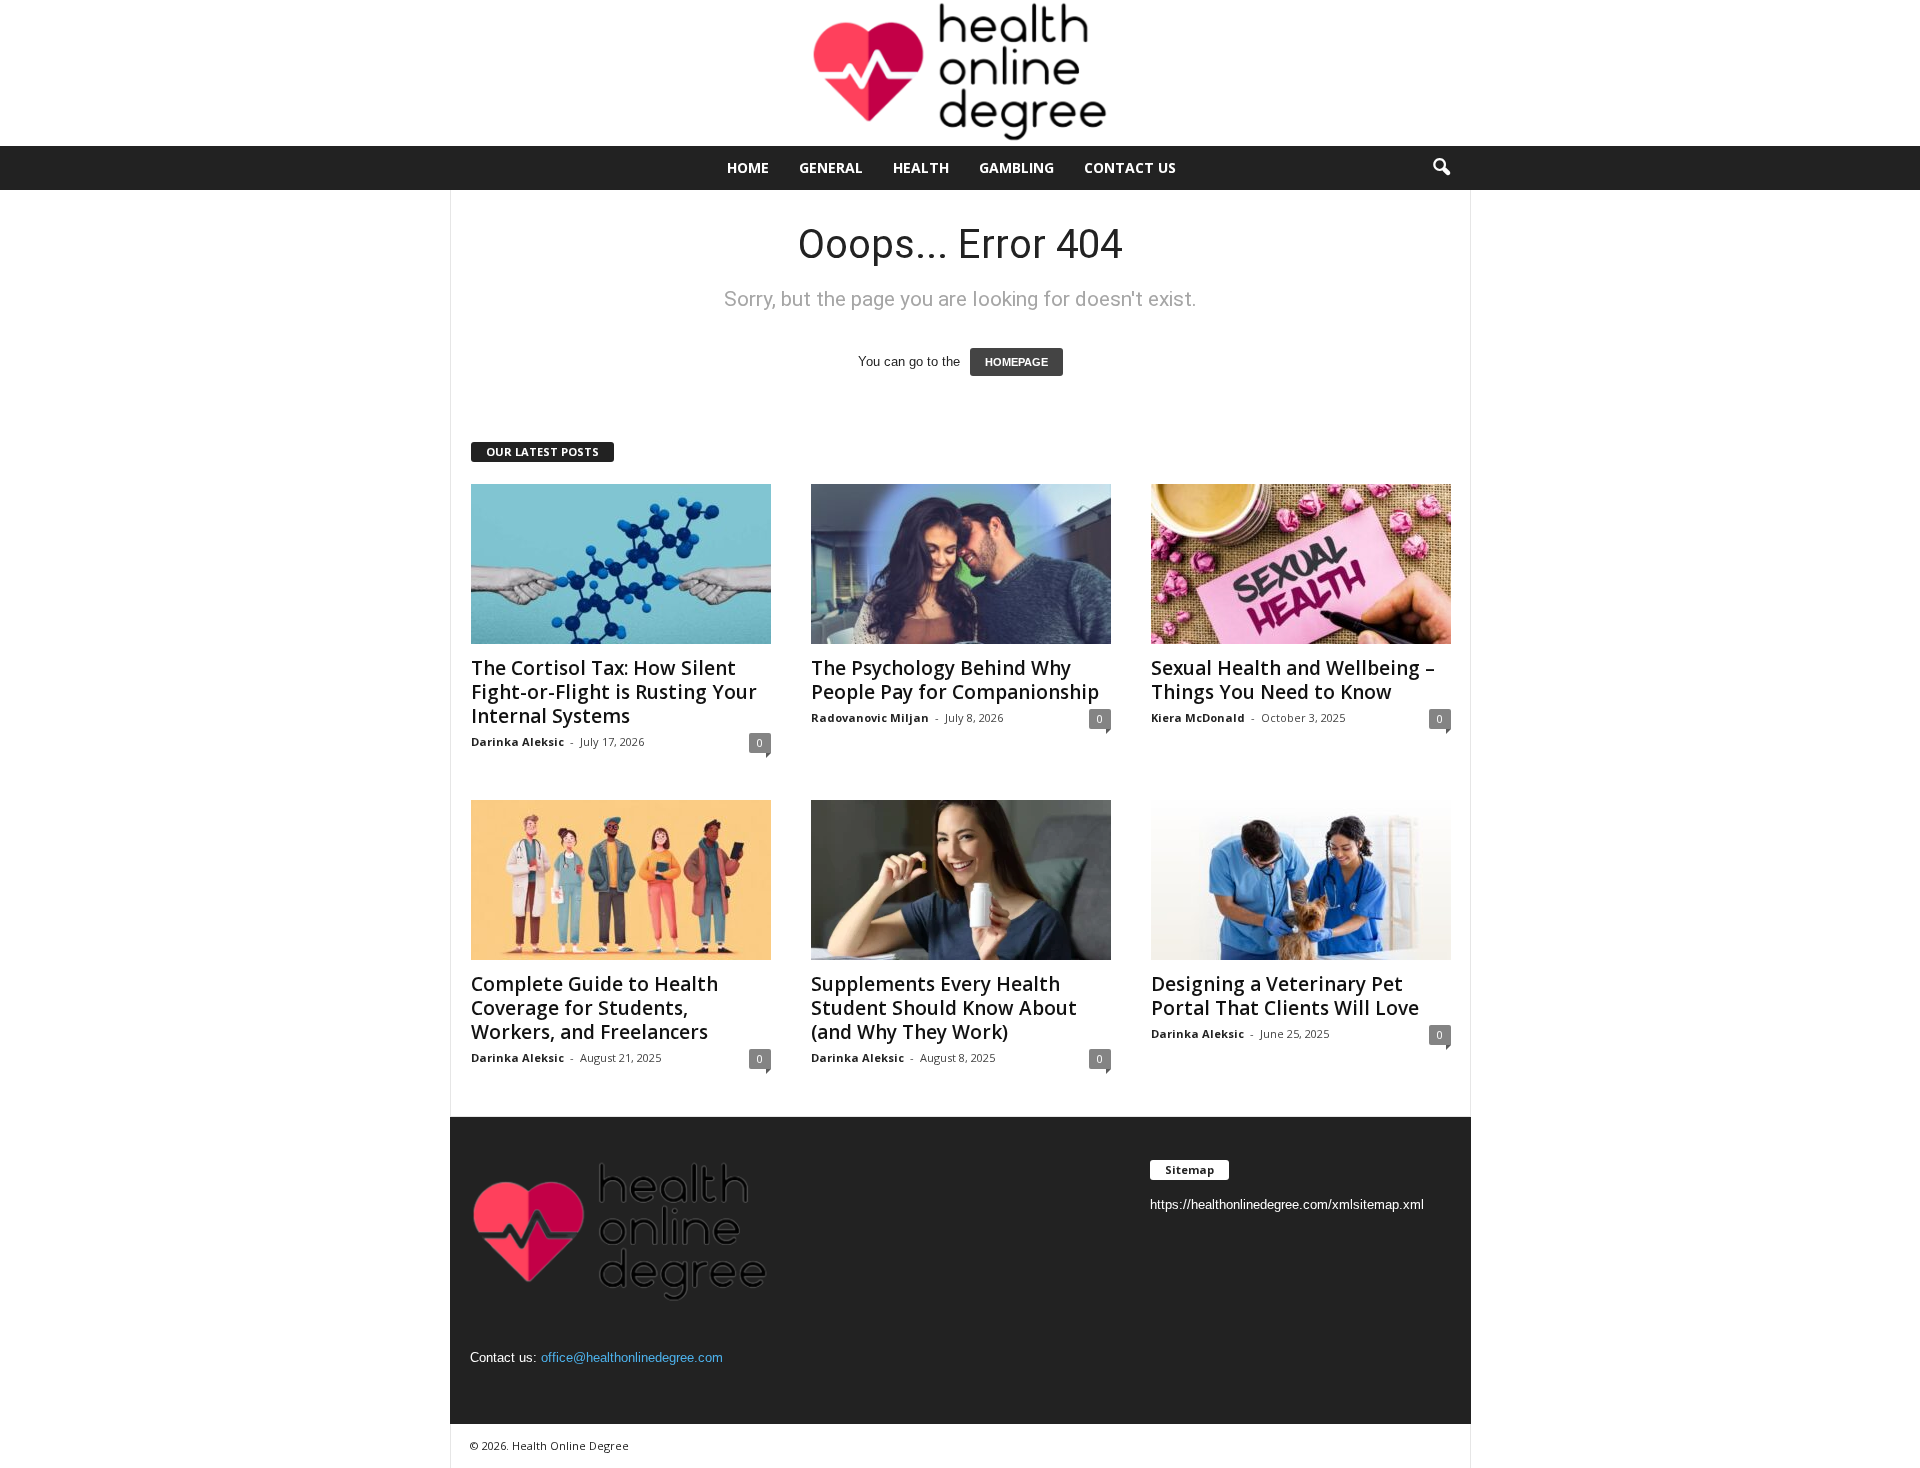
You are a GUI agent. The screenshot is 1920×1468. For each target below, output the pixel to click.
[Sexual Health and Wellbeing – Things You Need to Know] (1301, 564)
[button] (1441, 168)
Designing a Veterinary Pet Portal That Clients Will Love (1285, 996)
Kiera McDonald (1198, 717)
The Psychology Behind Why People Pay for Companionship (955, 680)
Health (921, 167)
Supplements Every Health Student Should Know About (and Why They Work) (944, 1008)
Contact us (1130, 167)
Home (748, 167)
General (831, 167)
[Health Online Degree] (960, 73)
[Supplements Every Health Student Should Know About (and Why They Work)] (961, 880)
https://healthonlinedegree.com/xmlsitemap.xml (1287, 1204)
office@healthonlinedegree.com (632, 1357)
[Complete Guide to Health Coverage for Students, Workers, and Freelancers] (621, 880)
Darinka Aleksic (517, 741)
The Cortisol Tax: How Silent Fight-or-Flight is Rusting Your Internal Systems (614, 692)
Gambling (1016, 167)
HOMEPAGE (1016, 362)
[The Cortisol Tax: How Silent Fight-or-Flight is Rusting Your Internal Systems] (621, 564)
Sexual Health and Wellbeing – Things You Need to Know (1293, 680)
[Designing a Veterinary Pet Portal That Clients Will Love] (1301, 880)
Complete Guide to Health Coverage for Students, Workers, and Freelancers (594, 1008)
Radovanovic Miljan (870, 717)
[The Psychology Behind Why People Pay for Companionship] (961, 564)
